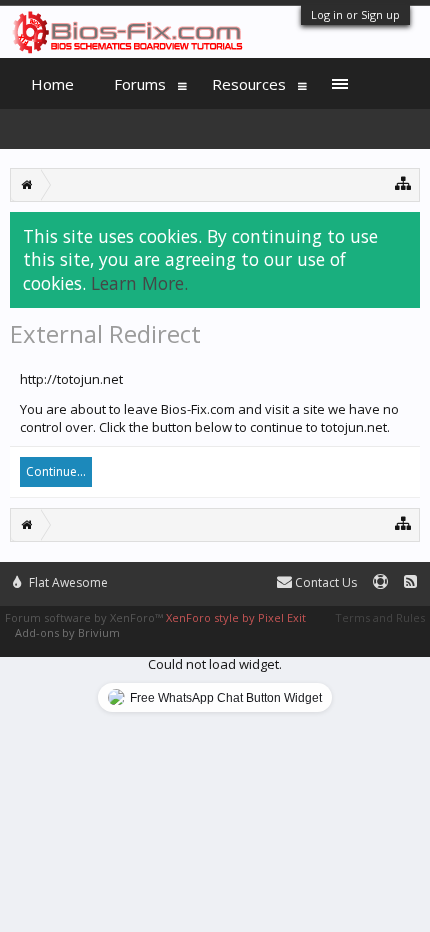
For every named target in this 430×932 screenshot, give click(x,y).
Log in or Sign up (355, 14)
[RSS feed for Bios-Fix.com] (410, 582)
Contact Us (324, 582)
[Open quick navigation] (403, 182)
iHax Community (215, 574)
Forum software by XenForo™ (85, 617)
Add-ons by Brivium (67, 632)
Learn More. (139, 283)
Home (52, 84)
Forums (140, 84)
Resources (249, 84)
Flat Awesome (67, 582)
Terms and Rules (380, 617)
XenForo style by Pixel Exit (236, 617)
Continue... (56, 471)
